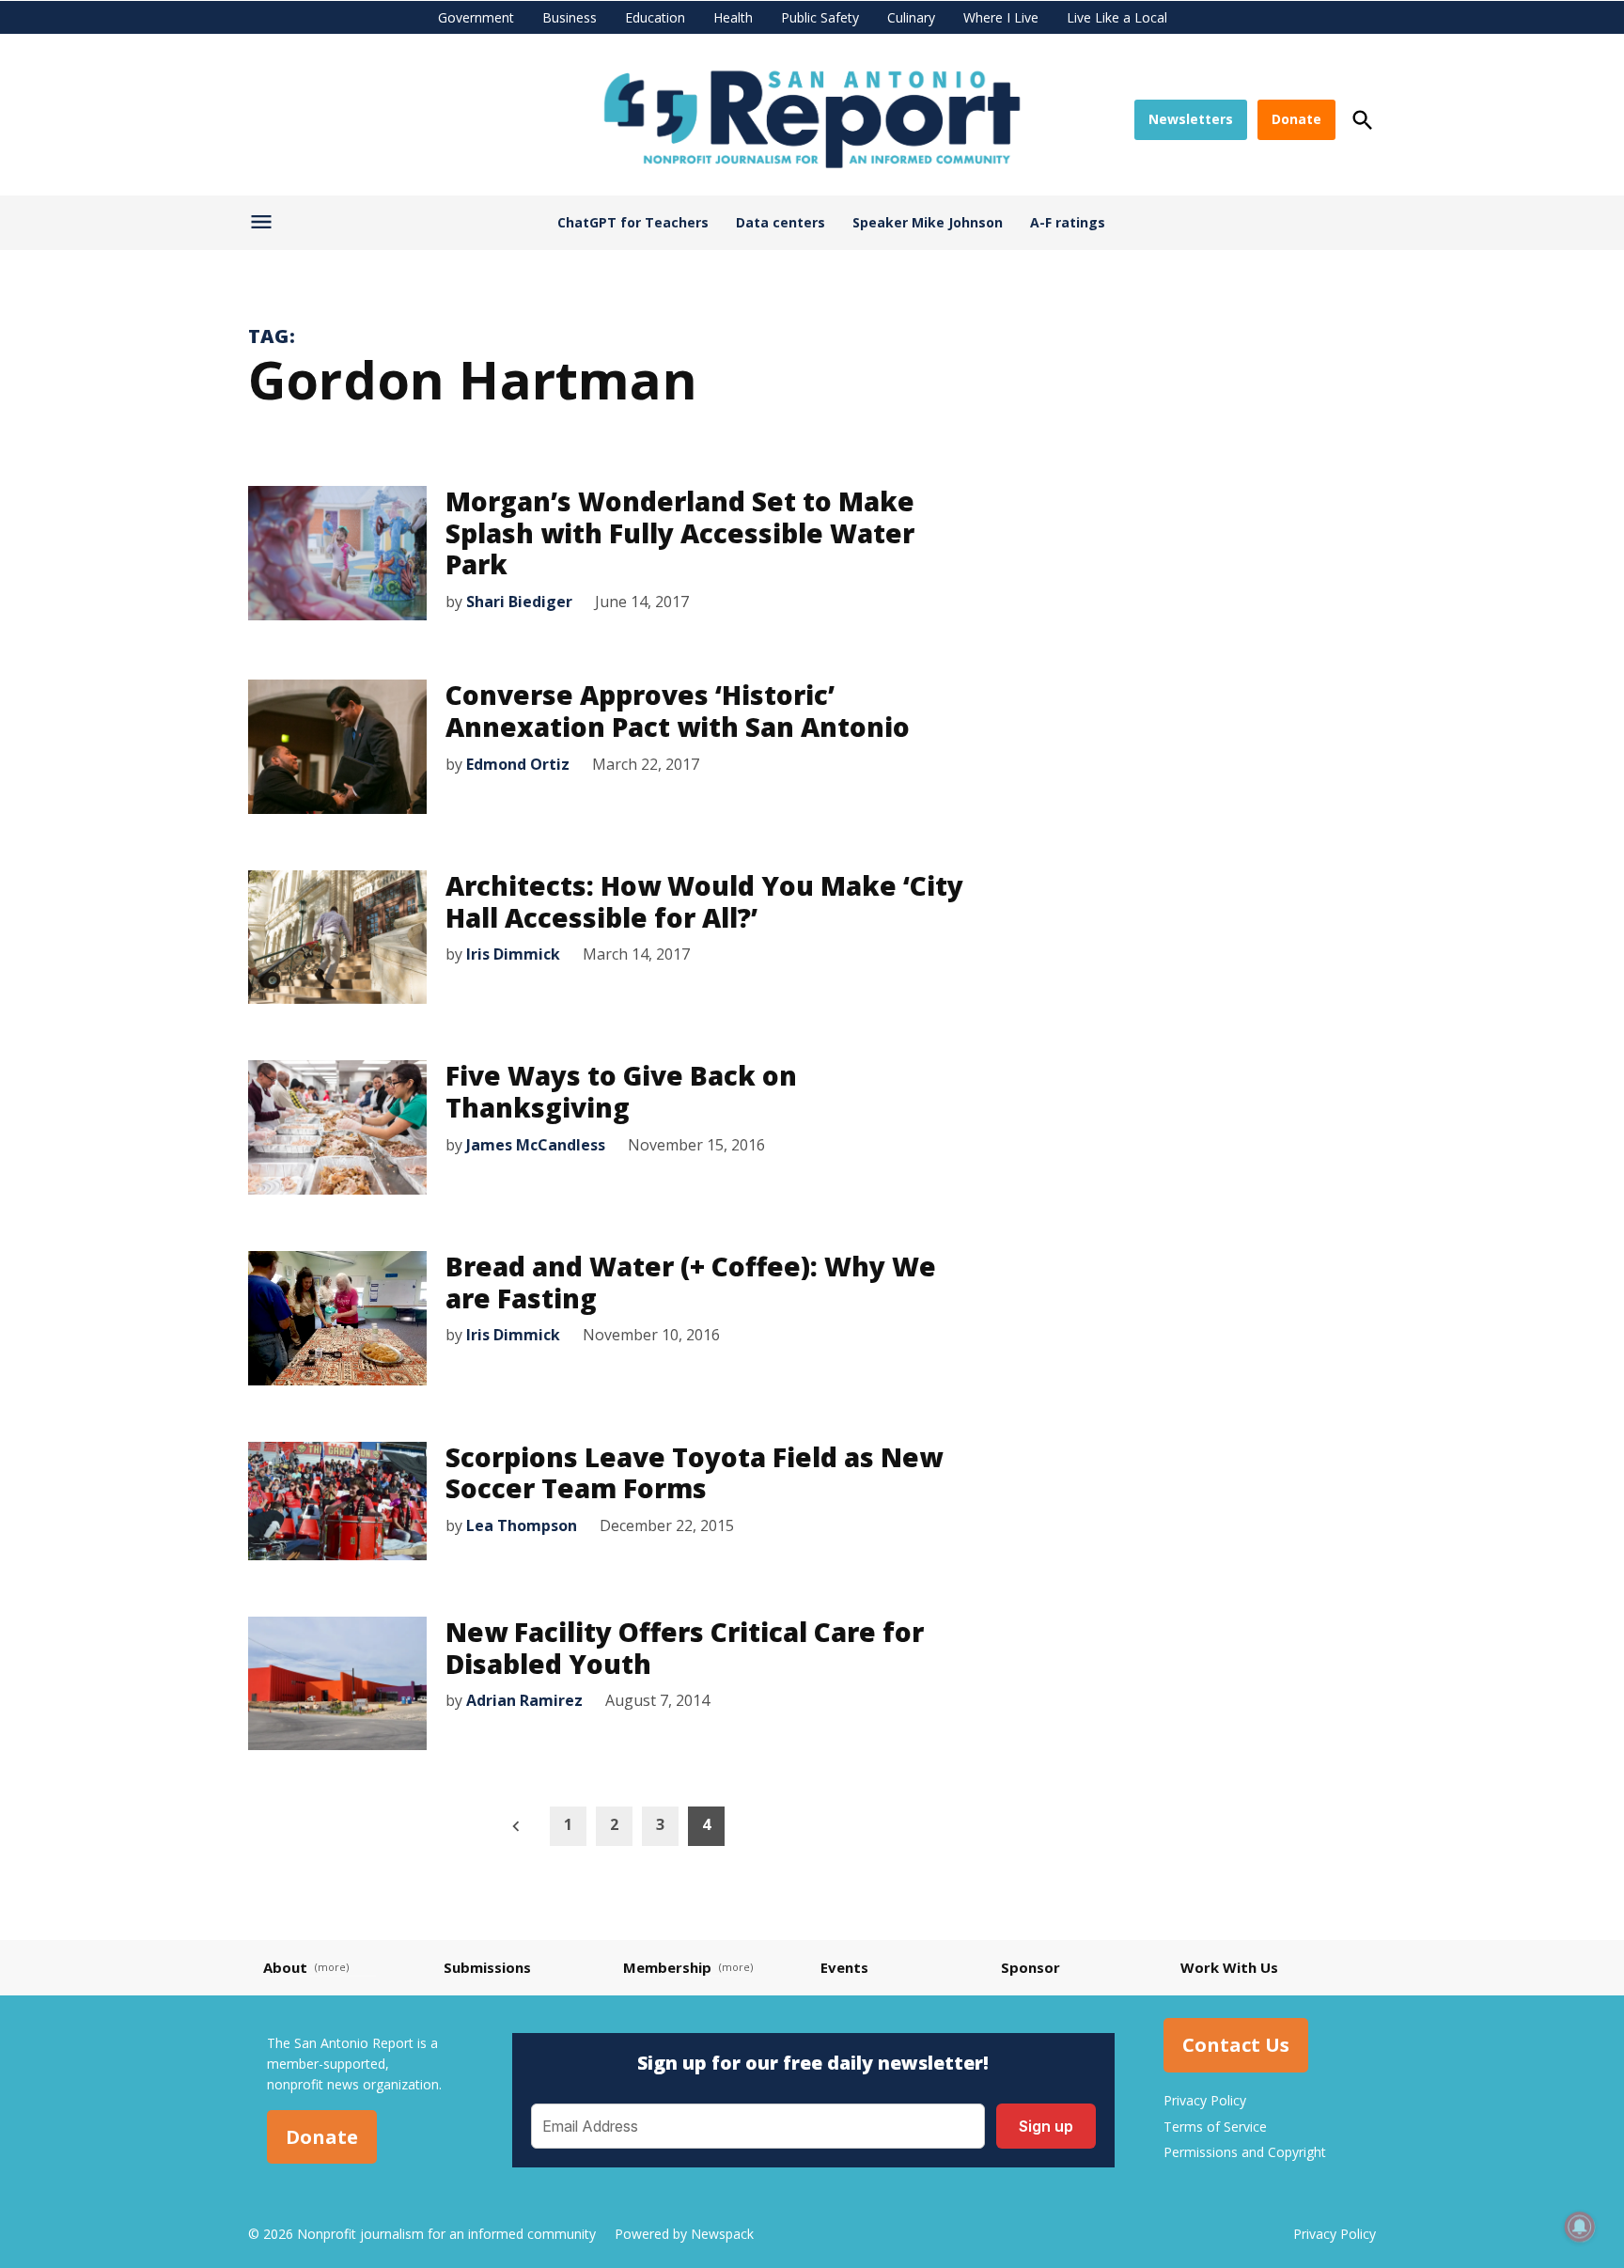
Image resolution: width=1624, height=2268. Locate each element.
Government (476, 17)
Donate (1296, 119)
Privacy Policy (1205, 2100)
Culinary (911, 17)
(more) (332, 1967)
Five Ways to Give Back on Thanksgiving (621, 1091)
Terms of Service (1215, 2127)
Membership (667, 1967)
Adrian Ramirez (524, 1700)
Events (844, 1967)
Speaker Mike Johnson (928, 222)
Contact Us (1236, 2046)
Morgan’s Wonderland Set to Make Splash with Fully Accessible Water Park (680, 532)
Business (570, 17)
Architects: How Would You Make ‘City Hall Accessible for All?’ (704, 901)
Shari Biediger (519, 602)
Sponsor (1031, 1967)
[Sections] (264, 227)
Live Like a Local (1117, 17)
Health (733, 17)
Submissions (487, 1967)
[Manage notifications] (1580, 2227)
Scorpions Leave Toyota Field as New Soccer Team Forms (694, 1473)
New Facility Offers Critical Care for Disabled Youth (685, 1648)
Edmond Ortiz (518, 764)
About (285, 1967)
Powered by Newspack (684, 2234)
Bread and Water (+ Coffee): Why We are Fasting (691, 1282)
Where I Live (1001, 17)
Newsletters (1191, 119)
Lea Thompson (522, 1525)
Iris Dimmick (513, 954)
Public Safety (820, 17)
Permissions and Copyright (1245, 2152)
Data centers (781, 222)
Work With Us (1229, 1967)
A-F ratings (1068, 222)
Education (655, 17)
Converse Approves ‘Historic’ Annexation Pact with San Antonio (678, 711)
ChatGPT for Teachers (633, 222)
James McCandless (536, 1145)
